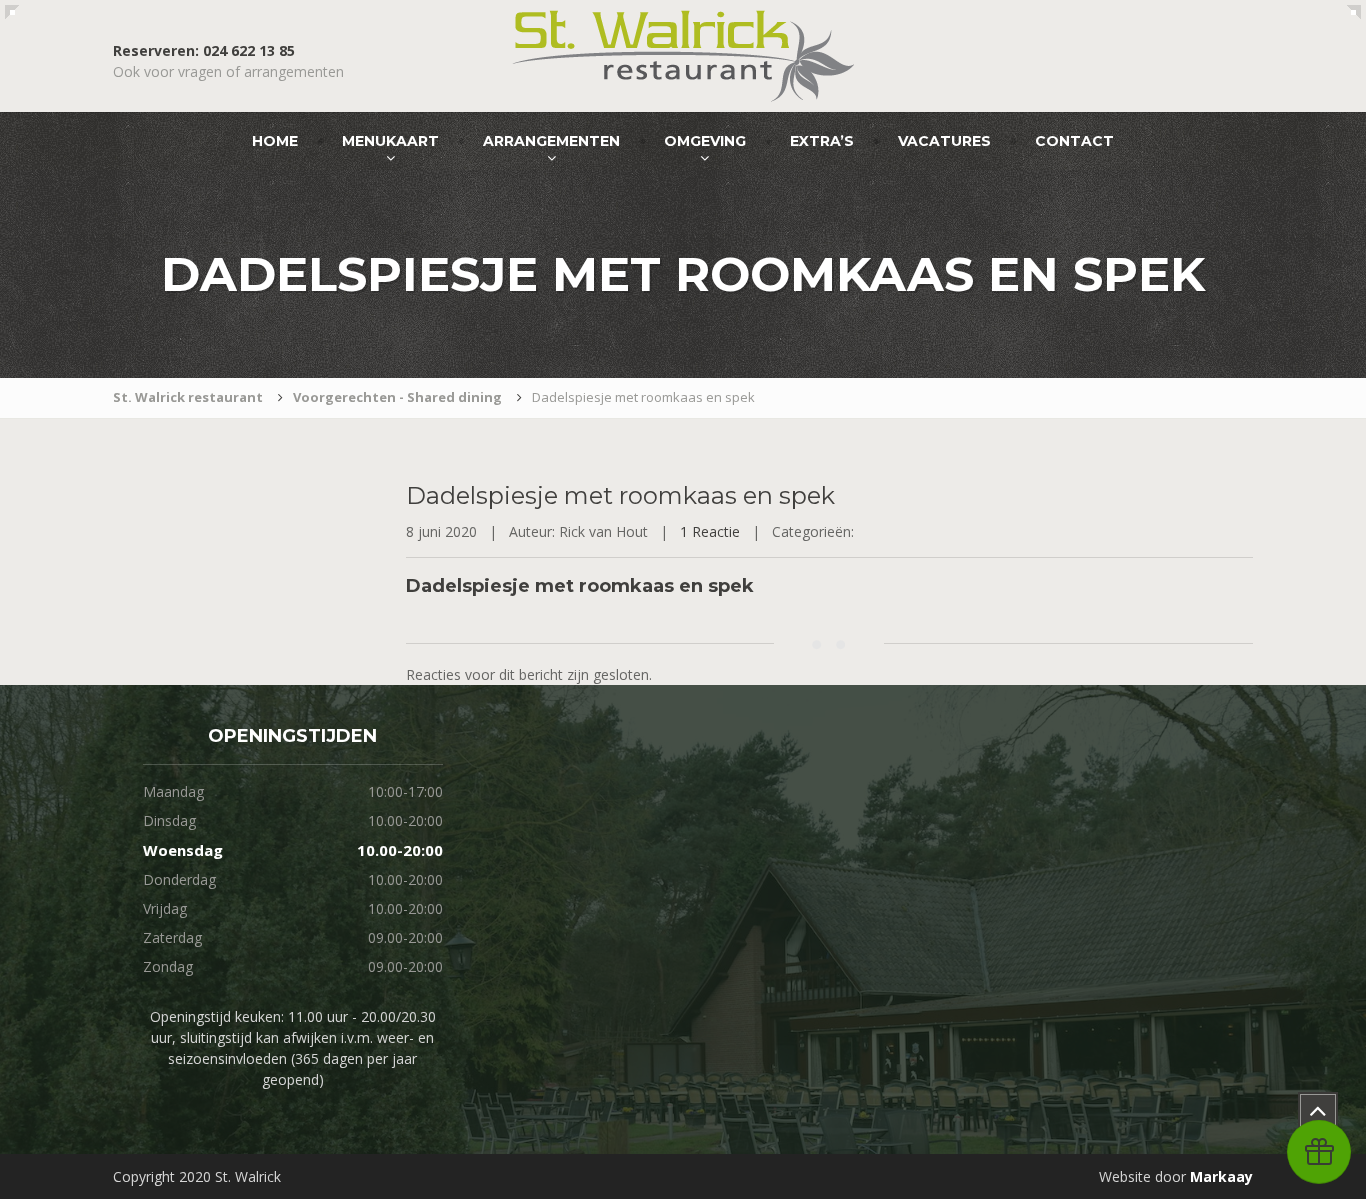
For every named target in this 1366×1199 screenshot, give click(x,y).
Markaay (1221, 1176)
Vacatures (944, 141)
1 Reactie (710, 531)
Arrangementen (551, 141)
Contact (1074, 141)
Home (275, 141)
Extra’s (822, 141)
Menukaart (390, 141)
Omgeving (705, 141)
